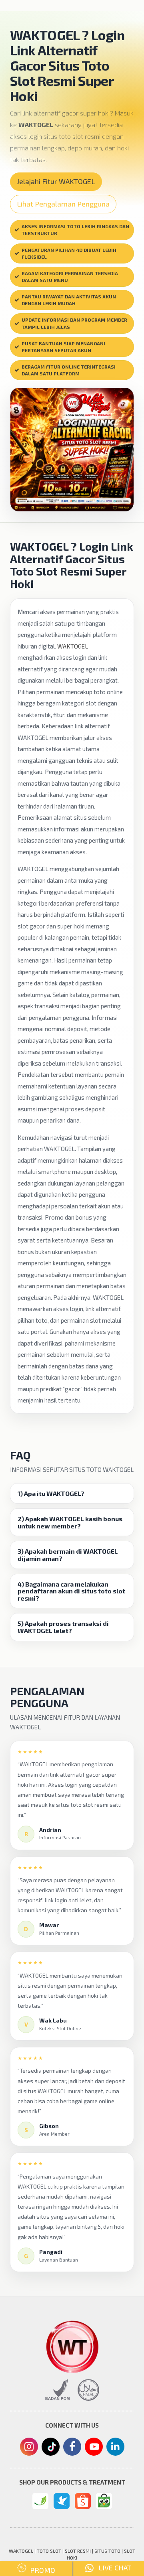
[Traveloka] (62, 2501)
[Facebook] (72, 2448)
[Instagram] (29, 2448)
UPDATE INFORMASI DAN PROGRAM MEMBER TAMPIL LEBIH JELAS (74, 323)
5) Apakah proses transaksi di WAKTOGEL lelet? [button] (63, 1627)
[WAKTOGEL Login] (40, 2501)
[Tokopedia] (104, 2501)
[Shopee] (83, 2501)
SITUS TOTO (107, 2551)
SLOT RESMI (78, 2551)
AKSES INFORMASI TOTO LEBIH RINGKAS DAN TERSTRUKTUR (75, 230)
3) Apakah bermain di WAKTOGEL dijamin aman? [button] (68, 1555)
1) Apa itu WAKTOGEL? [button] (51, 1494)
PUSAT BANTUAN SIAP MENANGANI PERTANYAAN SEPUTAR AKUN (63, 347)
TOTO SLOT (49, 2551)
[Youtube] (94, 2449)
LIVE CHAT (112, 2568)
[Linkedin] (115, 2446)
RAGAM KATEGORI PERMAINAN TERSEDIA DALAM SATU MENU (70, 277)
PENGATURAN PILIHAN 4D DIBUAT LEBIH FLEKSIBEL (69, 253)
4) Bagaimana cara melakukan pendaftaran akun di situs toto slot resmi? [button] (71, 1591)
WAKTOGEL (73, 646)
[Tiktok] (50, 2450)
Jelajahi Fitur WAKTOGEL (56, 181)
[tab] (72, 1494)
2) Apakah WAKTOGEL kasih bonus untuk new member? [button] (70, 1522)
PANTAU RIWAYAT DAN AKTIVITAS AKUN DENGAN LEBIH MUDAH (69, 300)
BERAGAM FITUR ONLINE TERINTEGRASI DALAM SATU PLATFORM (69, 370)
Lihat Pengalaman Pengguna (63, 204)
